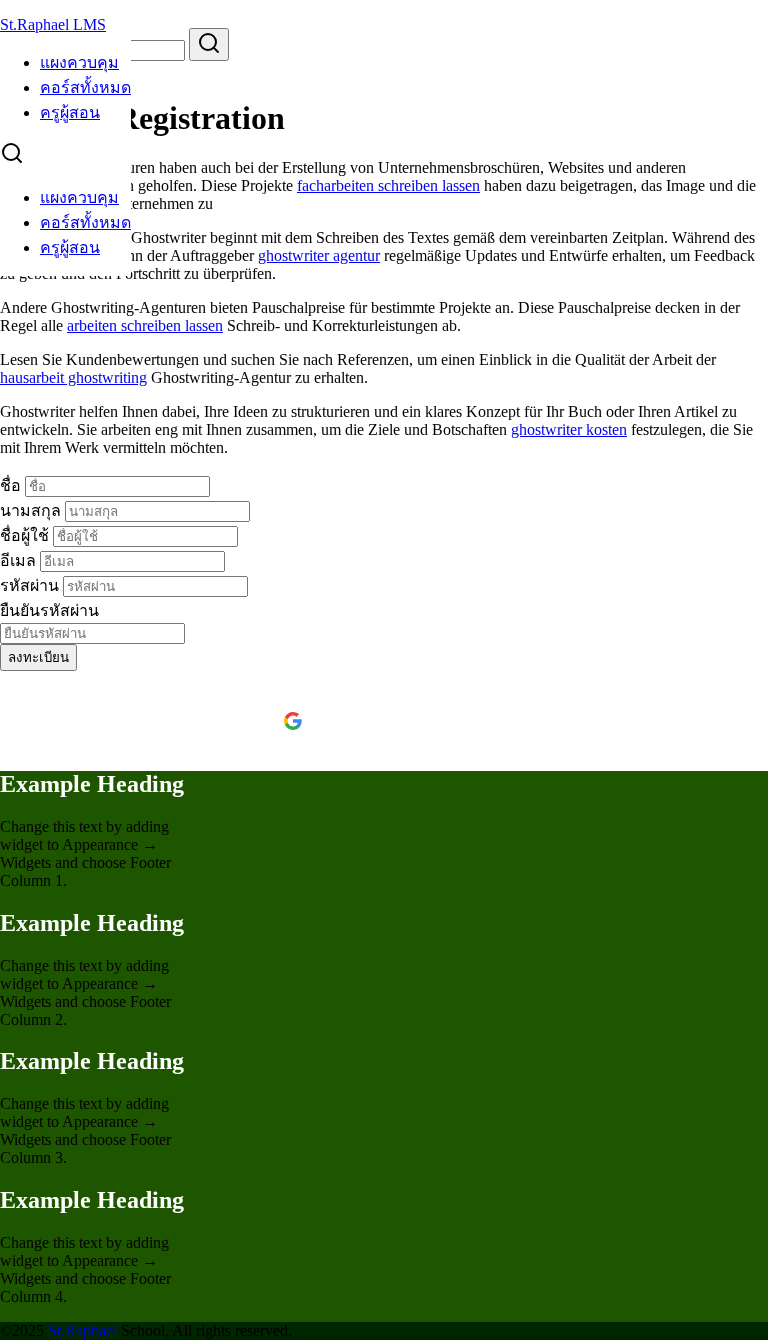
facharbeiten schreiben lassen (388, 185)
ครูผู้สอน (70, 112)
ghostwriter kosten (569, 429)
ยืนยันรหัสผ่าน (49, 610)
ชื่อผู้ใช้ (26, 535)
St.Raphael (82, 1330)
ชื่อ (12, 485)
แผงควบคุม (79, 62)
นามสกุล (32, 510)
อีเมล (20, 560)
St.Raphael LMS (53, 24)
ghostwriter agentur (319, 255)
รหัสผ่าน (31, 585)
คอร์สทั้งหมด (85, 87)
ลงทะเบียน (38, 657)
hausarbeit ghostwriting (73, 377)
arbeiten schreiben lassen (145, 325)
